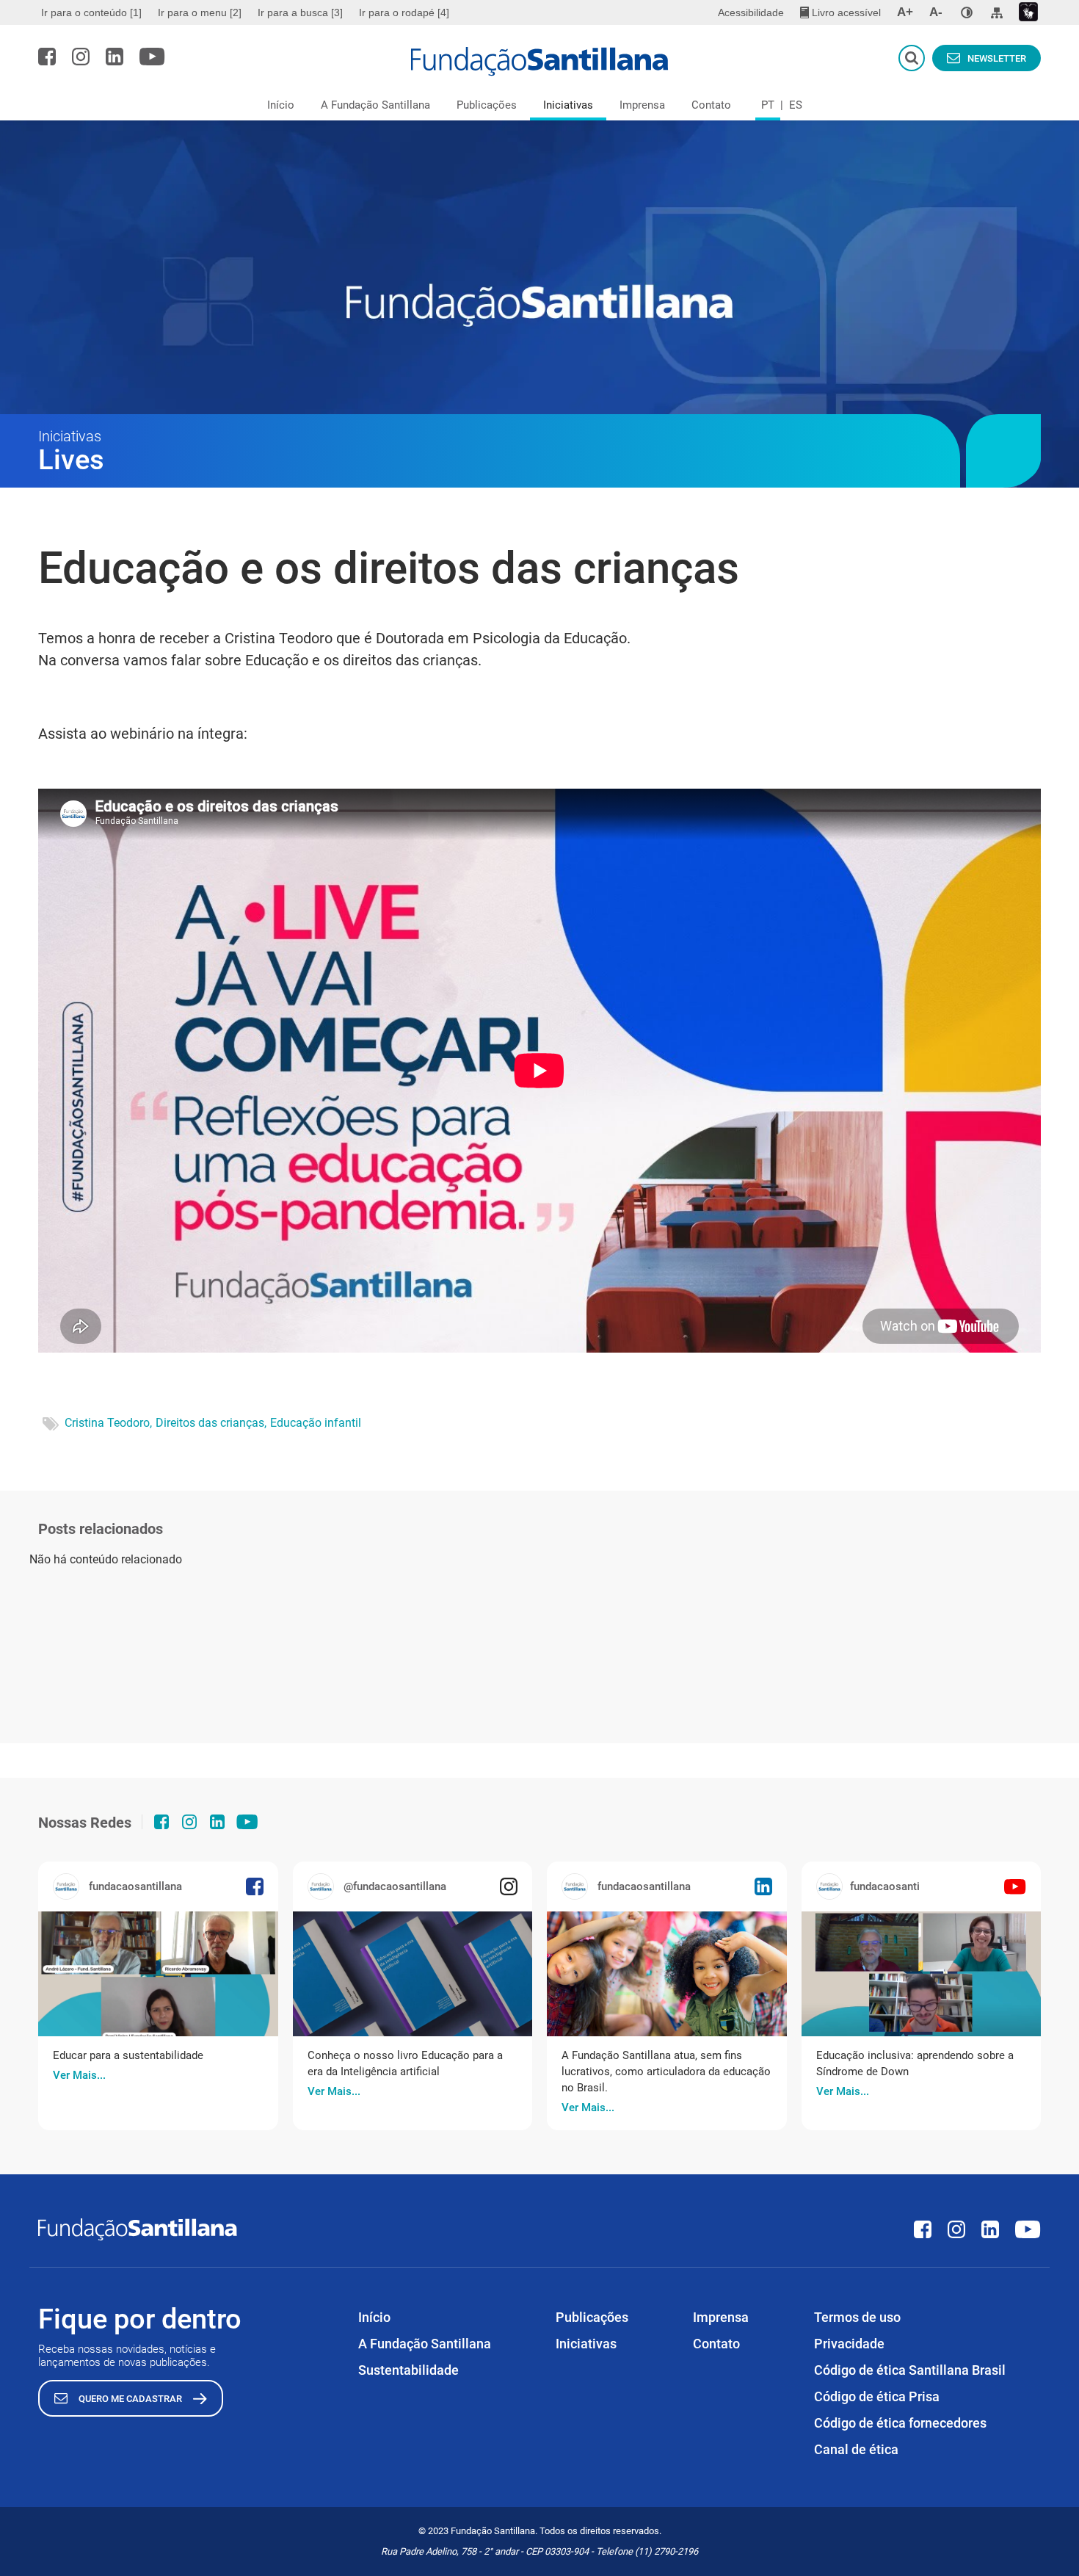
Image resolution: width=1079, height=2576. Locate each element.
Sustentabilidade (408, 2370)
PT (768, 105)
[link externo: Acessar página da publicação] (158, 1974)
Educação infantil (316, 1423)
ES (796, 105)
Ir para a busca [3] (300, 12)
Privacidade (849, 2344)
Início (281, 105)
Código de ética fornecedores (900, 2423)
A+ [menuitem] (905, 12)
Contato (711, 105)
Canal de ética (856, 2449)
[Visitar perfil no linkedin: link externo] (115, 57)
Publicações (487, 105)
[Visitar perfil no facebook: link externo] (47, 57)
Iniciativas (568, 105)
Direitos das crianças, (211, 1423)
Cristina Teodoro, (108, 1423)
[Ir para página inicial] (540, 62)
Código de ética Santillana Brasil (910, 2370)
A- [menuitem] (936, 12)
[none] (967, 12)
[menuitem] (93, 12)
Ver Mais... (79, 2075)
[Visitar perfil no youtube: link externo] (152, 57)
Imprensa (642, 105)
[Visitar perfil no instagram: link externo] (81, 57)
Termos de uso (857, 2317)
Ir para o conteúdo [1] (91, 12)
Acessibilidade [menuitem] (751, 12)
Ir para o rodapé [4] (404, 12)
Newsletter (997, 58)
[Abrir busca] (912, 58)
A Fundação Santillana (375, 105)
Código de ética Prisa (877, 2396)
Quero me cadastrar (130, 2399)
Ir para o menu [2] (200, 12)
